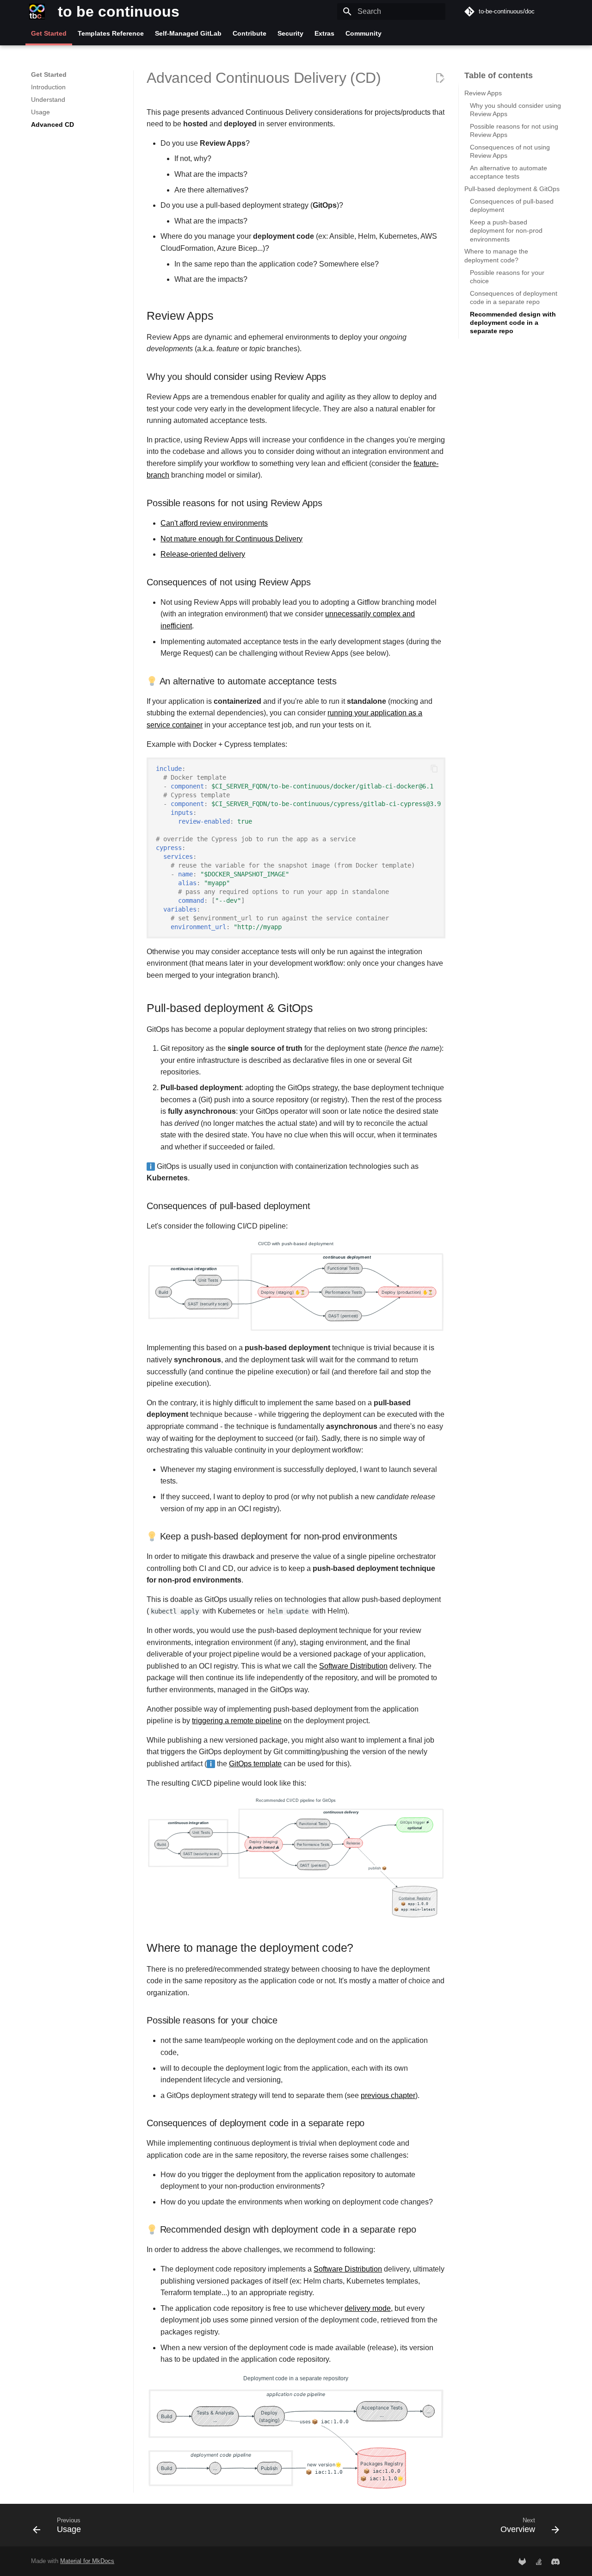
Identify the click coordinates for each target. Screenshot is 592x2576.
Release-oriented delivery (203, 554)
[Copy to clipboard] (434, 769)
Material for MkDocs (87, 2561)
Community (364, 33)
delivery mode (368, 2308)
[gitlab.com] (522, 2561)
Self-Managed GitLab (188, 33)
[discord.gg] (555, 2561)
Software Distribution (353, 1666)
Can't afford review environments (214, 523)
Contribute (250, 33)
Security (290, 33)
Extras (324, 33)
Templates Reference (111, 33)
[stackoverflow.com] (539, 2561)
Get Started (49, 33)
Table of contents (499, 75)
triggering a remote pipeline (237, 1721)
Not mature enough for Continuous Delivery (231, 539)
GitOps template (255, 1764)
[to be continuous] (37, 12)
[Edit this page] (440, 78)
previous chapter (388, 2095)
